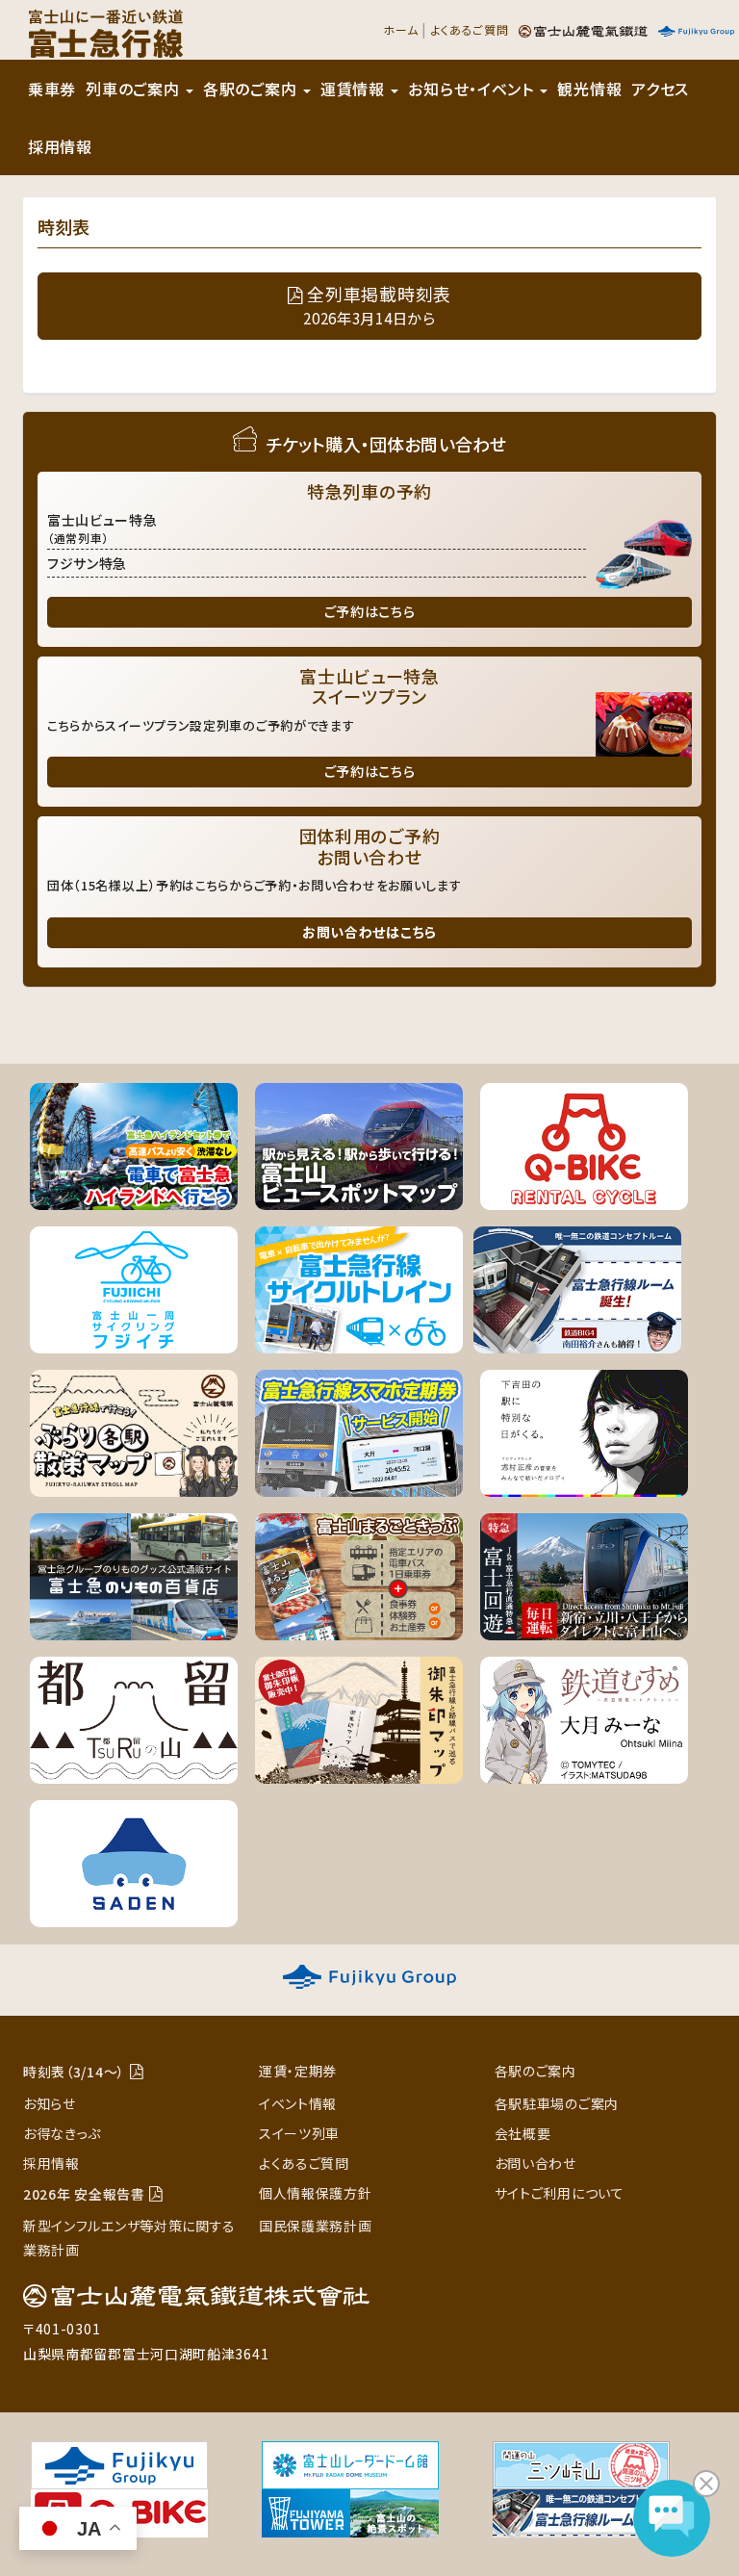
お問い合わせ (535, 2163)
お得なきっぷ (62, 2133)
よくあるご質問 (470, 29)
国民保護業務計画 (316, 2226)
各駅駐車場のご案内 (557, 2103)
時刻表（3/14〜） (74, 2072)
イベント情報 (298, 2103)
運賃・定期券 (298, 2071)
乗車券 (52, 89)
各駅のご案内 (252, 89)
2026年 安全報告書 (84, 2194)
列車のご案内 (135, 89)
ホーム (400, 29)
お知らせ (50, 2103)
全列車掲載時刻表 (377, 305)
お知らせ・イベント (473, 89)
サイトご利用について (560, 2193)
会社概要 (523, 2133)
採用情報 (60, 146)
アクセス (660, 89)
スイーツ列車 (299, 2133)
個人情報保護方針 (316, 2193)
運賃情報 (355, 89)
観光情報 (589, 89)
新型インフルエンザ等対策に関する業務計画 (129, 2238)
